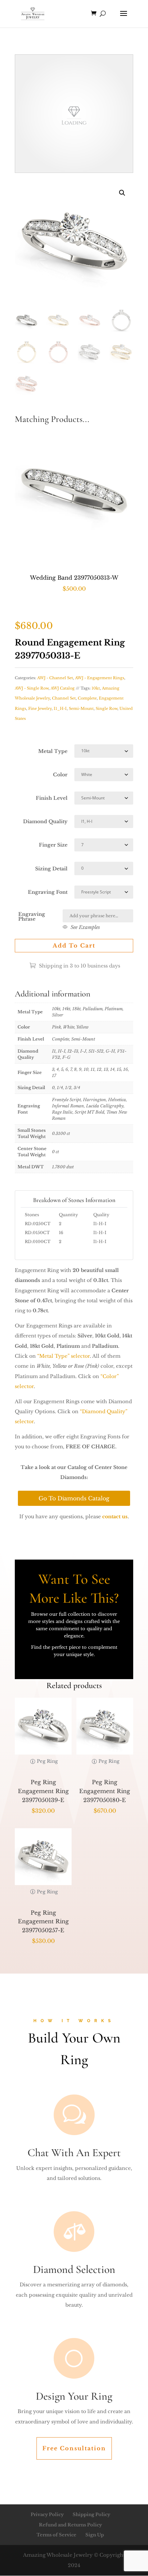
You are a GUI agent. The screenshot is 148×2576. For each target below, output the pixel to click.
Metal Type (53, 751)
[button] (122, 193)
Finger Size (53, 845)
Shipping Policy (91, 2515)
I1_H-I (60, 708)
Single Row (107, 708)
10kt (96, 688)
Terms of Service (56, 2535)
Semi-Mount (81, 708)
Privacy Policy (47, 2515)
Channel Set (64, 698)
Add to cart (74, 945)
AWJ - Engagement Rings (100, 678)
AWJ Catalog (63, 688)
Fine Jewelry (40, 708)
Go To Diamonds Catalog (74, 1498)
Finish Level (52, 798)
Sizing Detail (51, 869)
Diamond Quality (45, 821)
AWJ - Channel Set (55, 678)
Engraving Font (48, 892)
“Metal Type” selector (64, 1356)
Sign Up (95, 2535)
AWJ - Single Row (32, 688)
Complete (87, 698)
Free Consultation (74, 2448)
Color (60, 775)
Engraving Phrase (32, 917)
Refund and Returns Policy (70, 2525)
